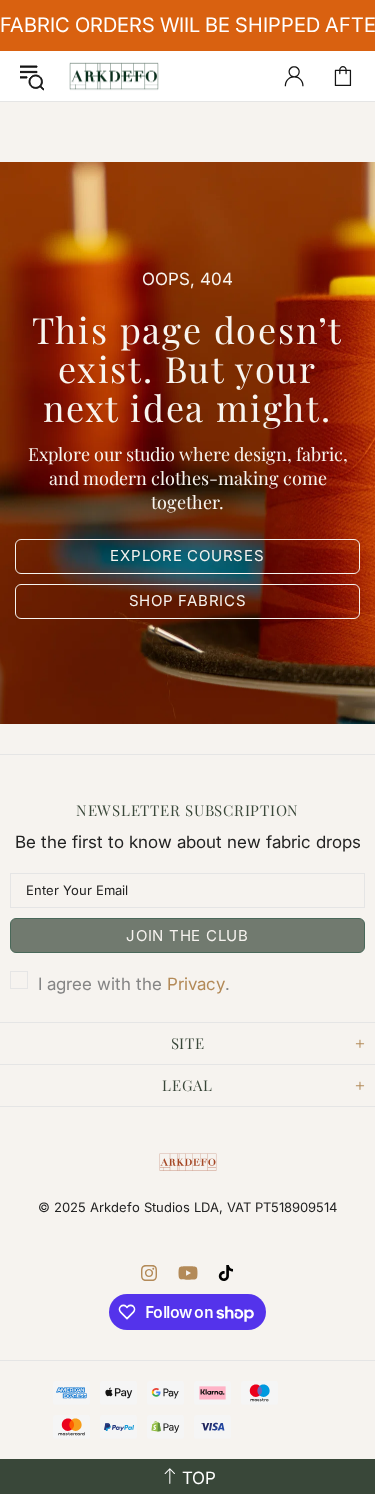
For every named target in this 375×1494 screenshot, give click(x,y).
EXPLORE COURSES (187, 555)
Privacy (196, 984)
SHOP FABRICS (188, 600)
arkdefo (114, 76)
